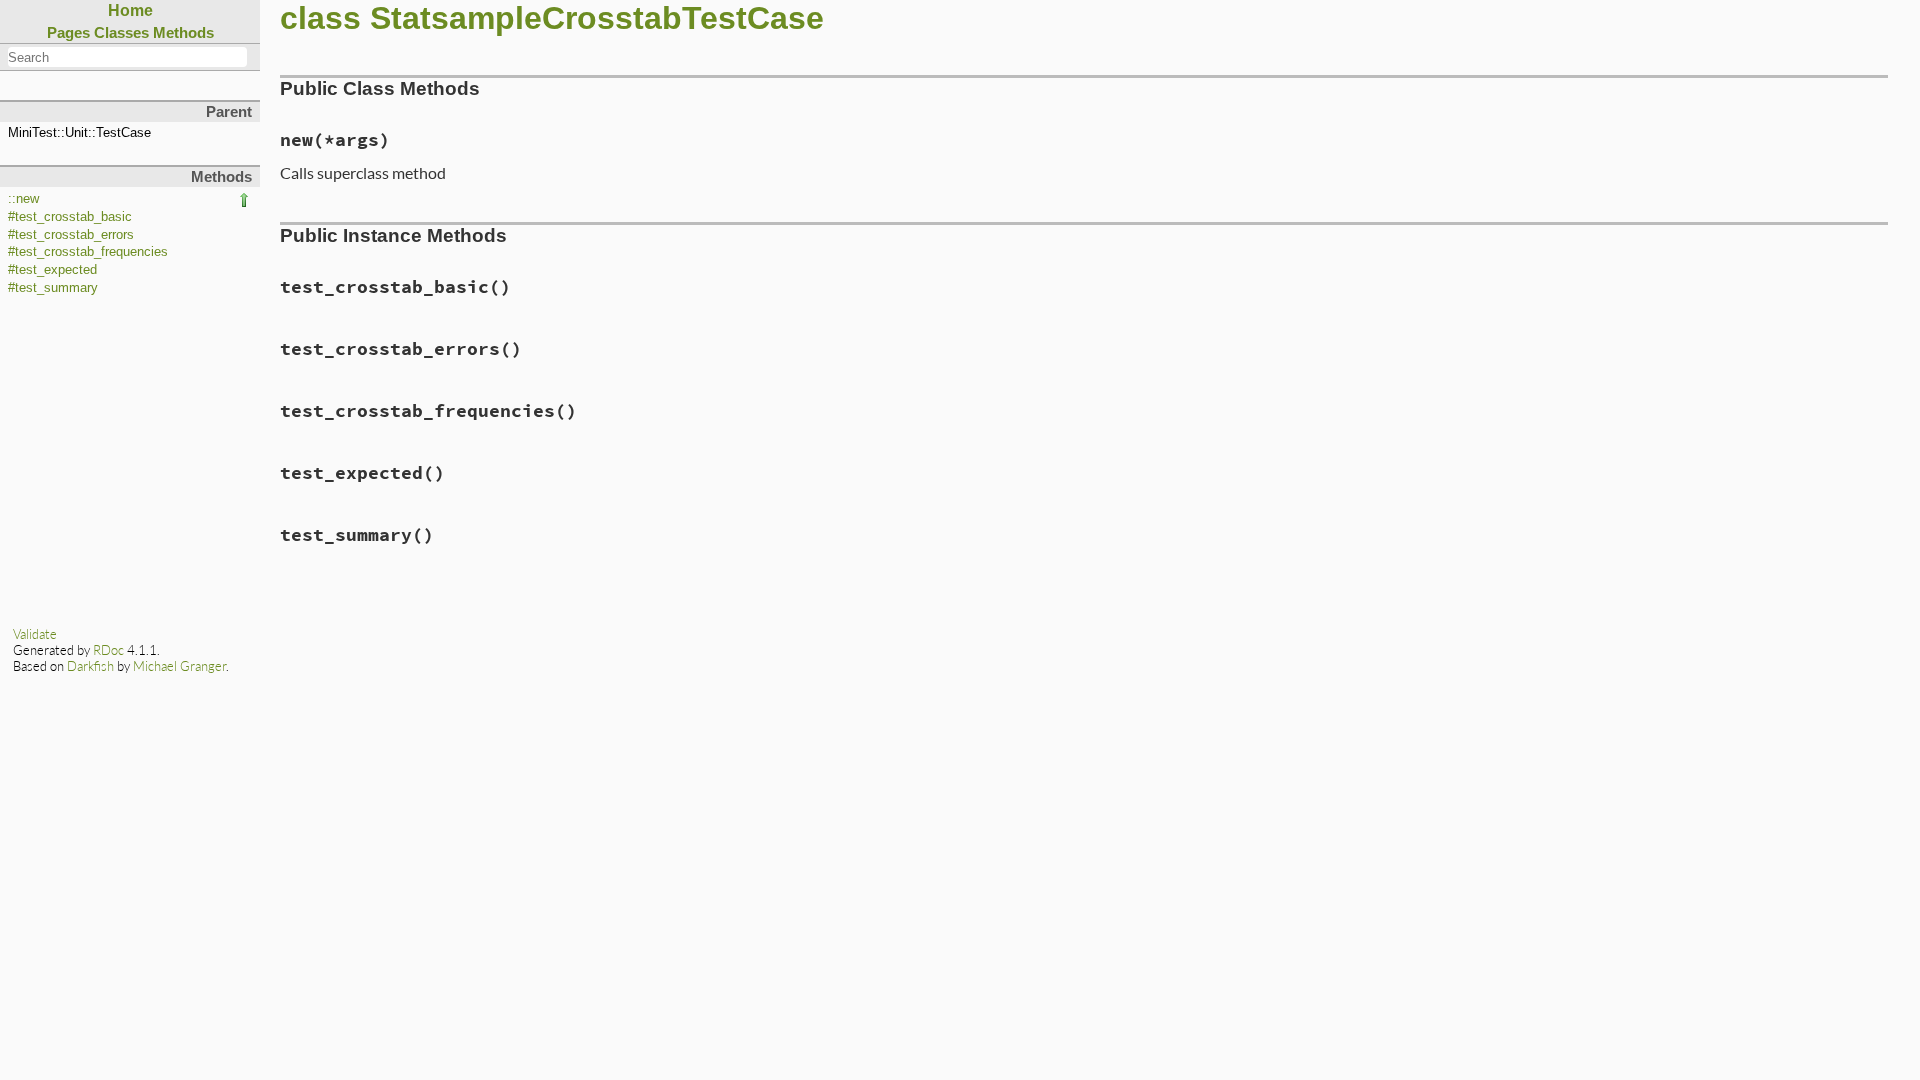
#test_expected (52, 270)
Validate (35, 634)
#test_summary (53, 288)
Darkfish (90, 666)
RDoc (108, 650)
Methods (183, 32)
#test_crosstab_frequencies (88, 252)
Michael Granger (179, 666)
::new (23, 199)
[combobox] (127, 57)
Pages (68, 32)
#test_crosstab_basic (70, 217)
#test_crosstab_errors (71, 235)
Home (130, 10)
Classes (121, 32)
